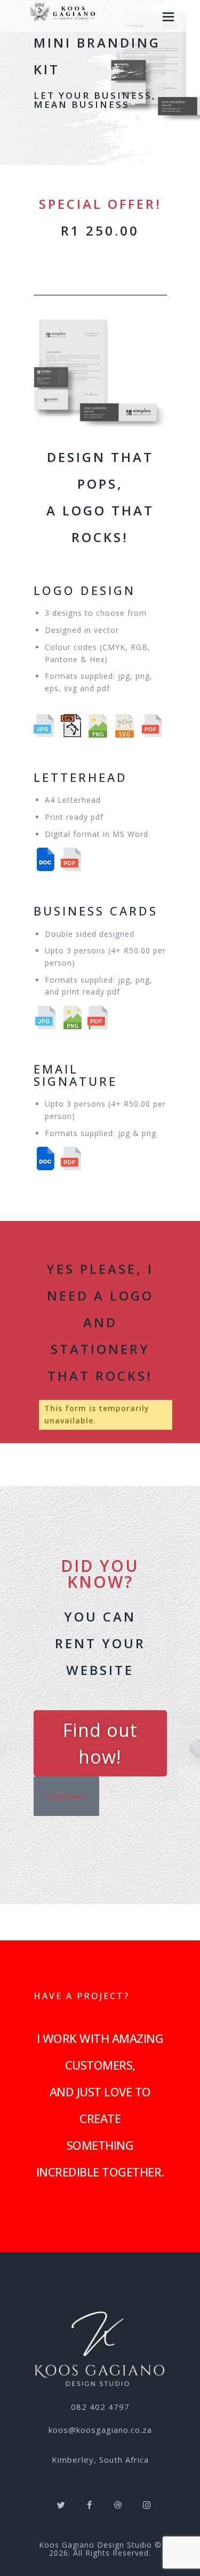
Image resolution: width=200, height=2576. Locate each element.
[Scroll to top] (189, 2565)
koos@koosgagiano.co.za (100, 2430)
